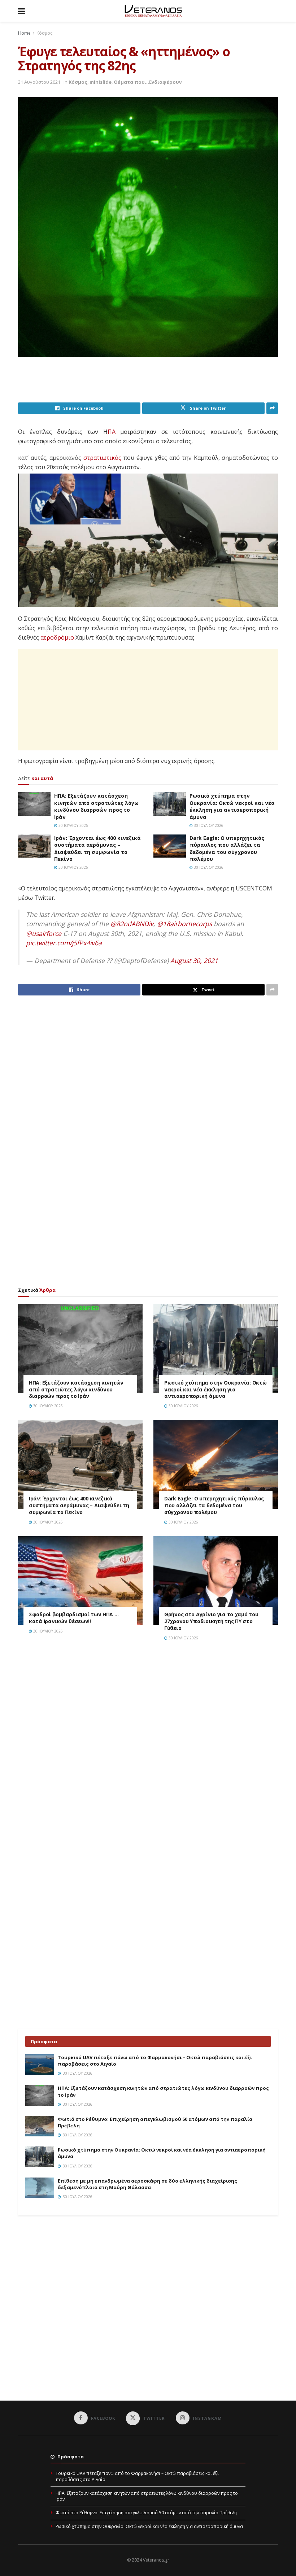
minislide (101, 82)
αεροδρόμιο (57, 637)
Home (24, 33)
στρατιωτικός (102, 458)
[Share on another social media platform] (272, 408)
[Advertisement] (149, 384)
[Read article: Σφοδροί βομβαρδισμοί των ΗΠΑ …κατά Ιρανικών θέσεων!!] (80, 1581)
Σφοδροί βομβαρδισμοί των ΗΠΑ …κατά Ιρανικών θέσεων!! (74, 1618)
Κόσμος (44, 33)
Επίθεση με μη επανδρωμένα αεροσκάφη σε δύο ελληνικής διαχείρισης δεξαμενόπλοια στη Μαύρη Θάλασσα (147, 2184)
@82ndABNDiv (132, 924)
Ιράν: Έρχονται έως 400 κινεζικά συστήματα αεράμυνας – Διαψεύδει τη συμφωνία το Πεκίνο (97, 849)
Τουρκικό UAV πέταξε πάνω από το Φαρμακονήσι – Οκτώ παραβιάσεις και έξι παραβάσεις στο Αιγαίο (137, 2476)
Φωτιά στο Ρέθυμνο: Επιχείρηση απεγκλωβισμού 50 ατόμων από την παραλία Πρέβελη (146, 2513)
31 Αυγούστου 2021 (39, 82)
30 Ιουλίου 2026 (73, 825)
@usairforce (44, 933)
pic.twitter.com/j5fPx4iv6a (64, 943)
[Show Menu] (21, 11)
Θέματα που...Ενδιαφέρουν (148, 82)
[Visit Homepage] (153, 11)
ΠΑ (112, 432)
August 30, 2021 (194, 960)
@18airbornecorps (184, 924)
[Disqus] (148, 1749)
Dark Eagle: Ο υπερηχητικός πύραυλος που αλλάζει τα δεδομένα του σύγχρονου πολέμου (227, 849)
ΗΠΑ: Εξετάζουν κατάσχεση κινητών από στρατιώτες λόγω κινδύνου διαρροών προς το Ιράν (96, 806)
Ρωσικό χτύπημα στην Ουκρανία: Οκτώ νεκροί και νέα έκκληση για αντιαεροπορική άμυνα (232, 806)
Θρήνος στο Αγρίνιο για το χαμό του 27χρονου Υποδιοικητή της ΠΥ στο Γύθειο (211, 1621)
